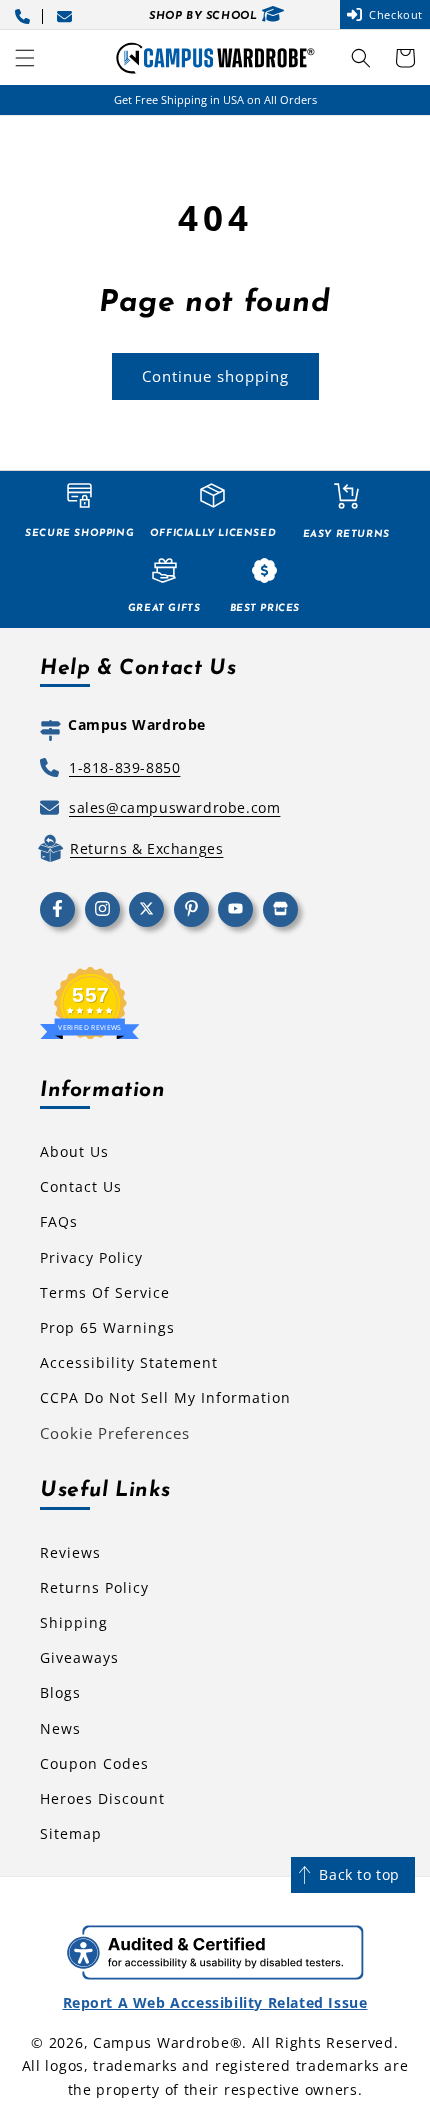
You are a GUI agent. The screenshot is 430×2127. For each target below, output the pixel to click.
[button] (25, 58)
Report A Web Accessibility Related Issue (215, 2002)
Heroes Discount (102, 1798)
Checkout (396, 14)
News (60, 1728)
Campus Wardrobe (161, 2042)
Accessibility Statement (129, 1362)
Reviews (70, 1552)
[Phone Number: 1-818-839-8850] (26, 14)
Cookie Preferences (115, 1433)
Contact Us (81, 1186)
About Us (74, 1151)
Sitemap (71, 1833)
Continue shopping (215, 376)
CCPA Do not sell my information (165, 1397)
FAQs (59, 1221)
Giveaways (79, 1657)
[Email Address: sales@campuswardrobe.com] (68, 14)
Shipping (74, 1622)
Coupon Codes (94, 1763)
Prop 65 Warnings (107, 1327)
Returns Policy (94, 1587)
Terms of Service (105, 1292)
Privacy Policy (91, 1257)
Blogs (60, 1692)
